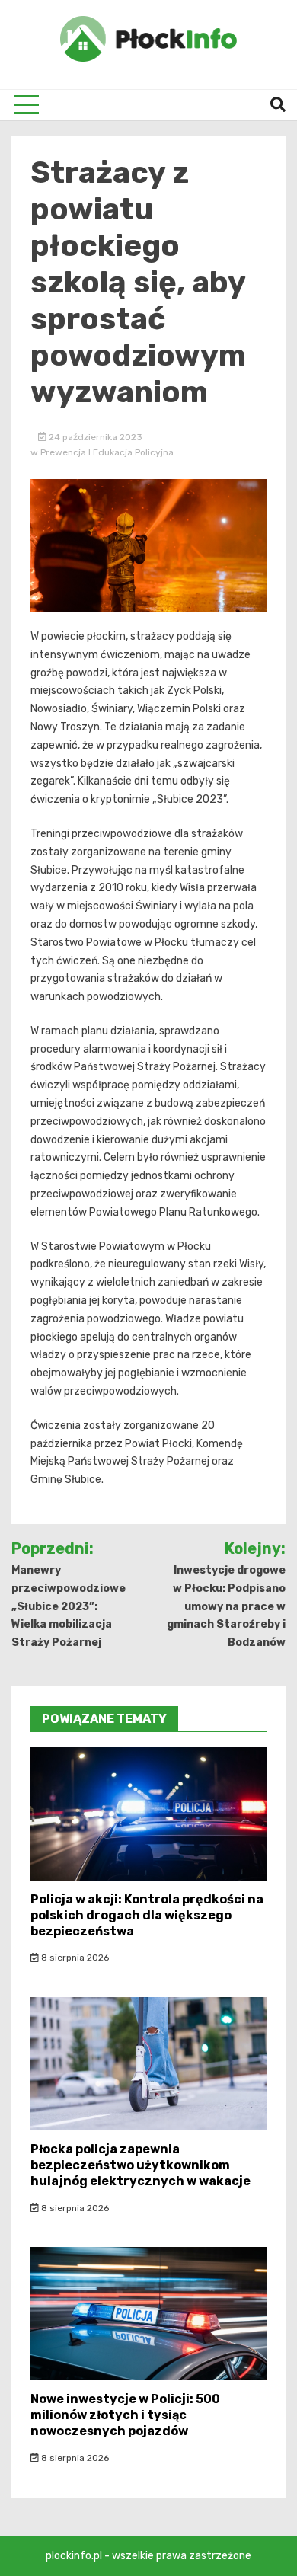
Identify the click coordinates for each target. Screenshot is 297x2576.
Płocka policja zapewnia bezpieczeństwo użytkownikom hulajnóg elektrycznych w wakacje (141, 2165)
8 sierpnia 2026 (74, 1958)
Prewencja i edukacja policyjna (107, 452)
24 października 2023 (94, 437)
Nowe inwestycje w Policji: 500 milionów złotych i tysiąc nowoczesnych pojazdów (125, 2415)
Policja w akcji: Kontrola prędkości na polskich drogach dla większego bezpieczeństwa (147, 1915)
